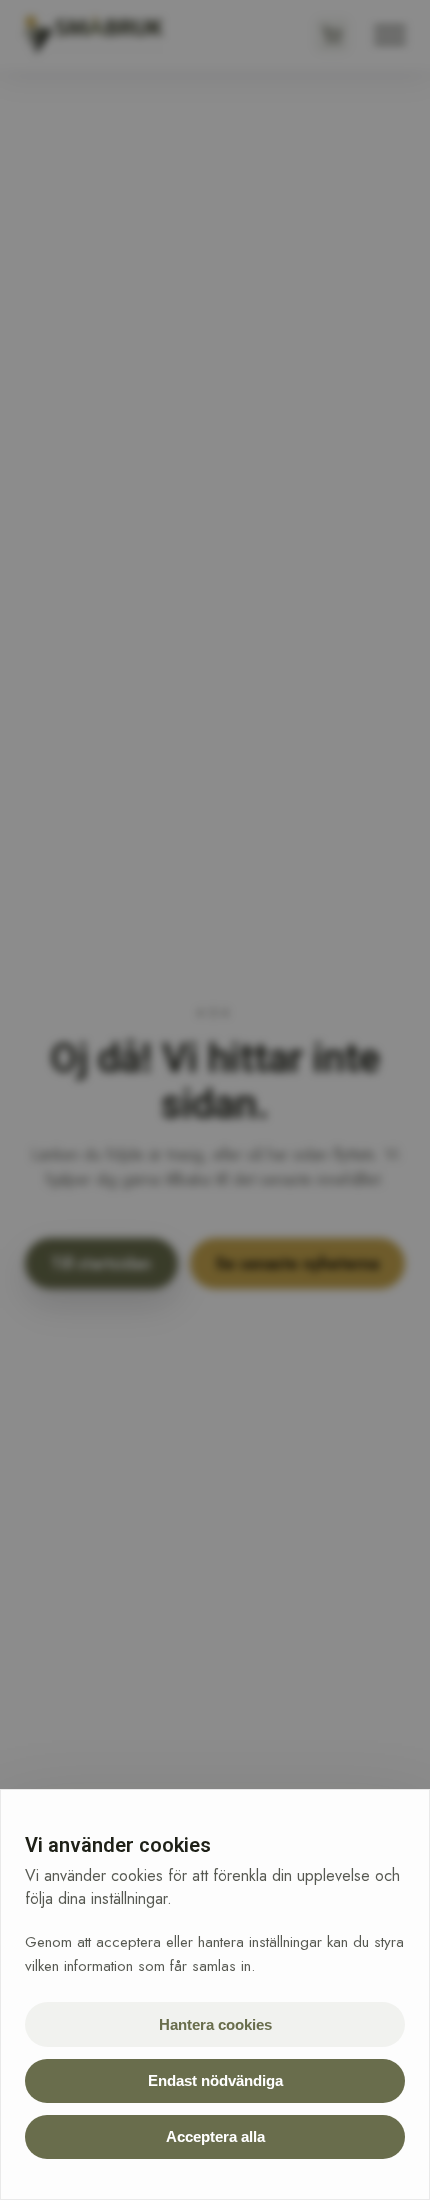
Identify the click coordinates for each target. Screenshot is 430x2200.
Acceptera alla (215, 2136)
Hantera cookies (215, 2024)
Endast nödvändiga (215, 2080)
